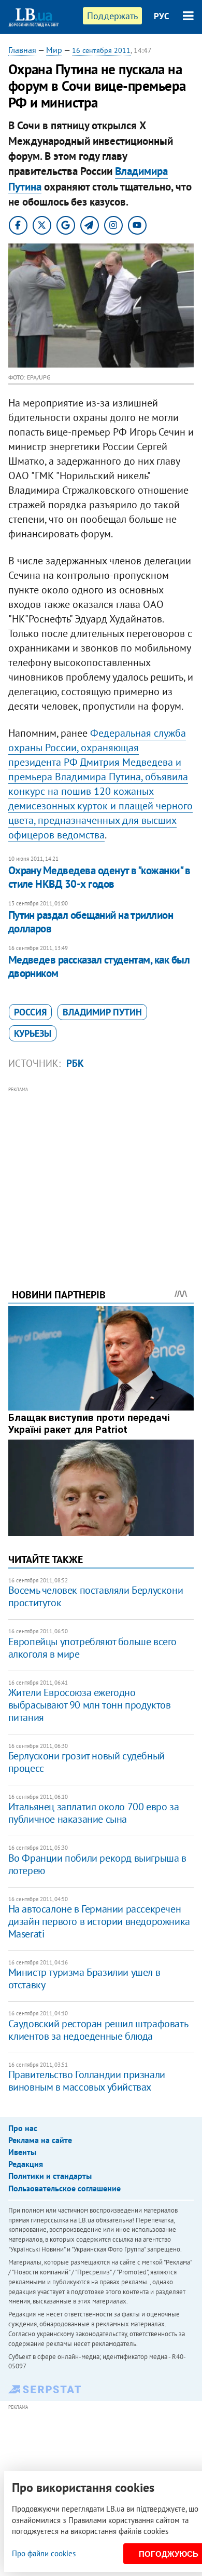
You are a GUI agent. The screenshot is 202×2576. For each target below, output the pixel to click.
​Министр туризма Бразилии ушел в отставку (84, 1978)
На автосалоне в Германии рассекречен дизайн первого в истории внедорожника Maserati (99, 1921)
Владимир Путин (102, 1012)
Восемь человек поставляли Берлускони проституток (96, 1596)
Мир (54, 50)
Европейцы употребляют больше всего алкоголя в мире (92, 1648)
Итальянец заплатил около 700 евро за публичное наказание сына (94, 1813)
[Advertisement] (101, 1173)
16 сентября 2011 (101, 50)
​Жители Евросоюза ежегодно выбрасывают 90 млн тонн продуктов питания (90, 1705)
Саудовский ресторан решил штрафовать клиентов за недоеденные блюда (98, 2030)
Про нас (23, 2128)
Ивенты (22, 2152)
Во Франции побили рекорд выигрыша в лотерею (97, 1864)
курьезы (33, 1033)
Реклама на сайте (40, 2140)
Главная (22, 50)
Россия (30, 1012)
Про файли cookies (44, 2553)
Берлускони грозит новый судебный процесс (86, 1762)
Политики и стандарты (50, 2176)
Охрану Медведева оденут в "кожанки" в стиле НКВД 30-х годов (99, 877)
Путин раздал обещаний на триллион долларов (91, 922)
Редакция (26, 2164)
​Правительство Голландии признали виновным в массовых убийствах (87, 2081)
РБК (75, 1063)
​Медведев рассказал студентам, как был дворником (99, 966)
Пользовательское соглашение (64, 2188)
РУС (162, 16)
